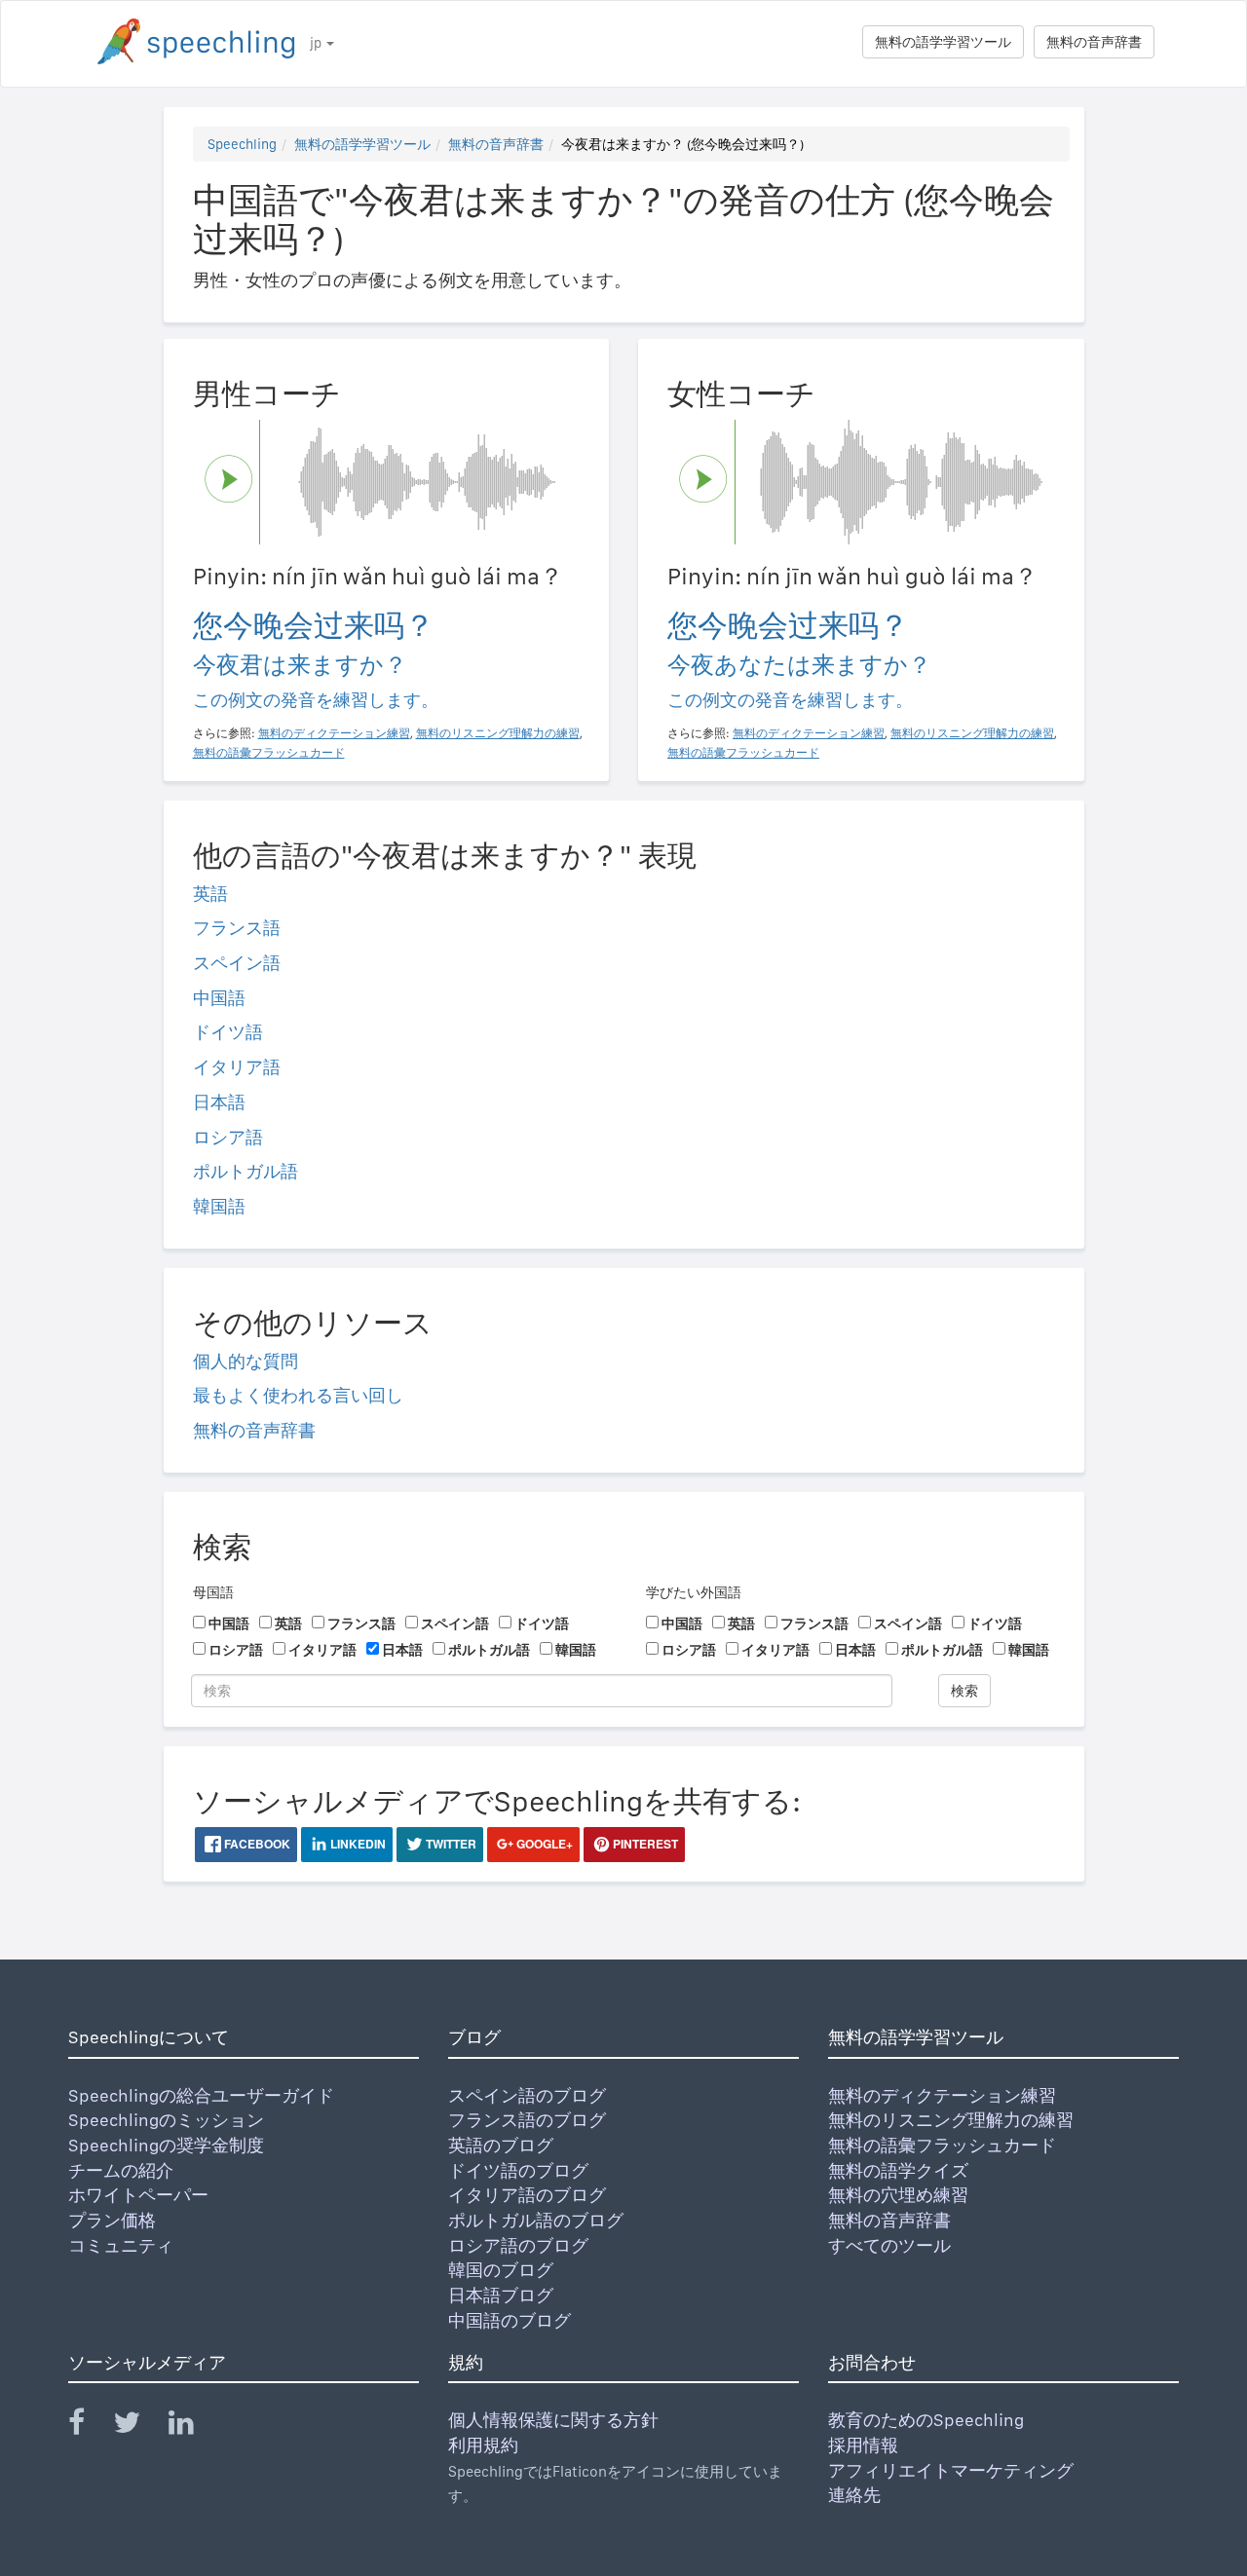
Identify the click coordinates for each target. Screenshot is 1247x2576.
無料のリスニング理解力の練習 (951, 2120)
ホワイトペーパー (138, 2195)
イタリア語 (237, 1067)
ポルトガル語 (246, 1171)
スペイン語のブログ (527, 2095)
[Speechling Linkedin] (193, 2427)
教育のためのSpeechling (926, 2420)
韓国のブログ (501, 2270)
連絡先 (854, 2495)
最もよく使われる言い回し (298, 1395)
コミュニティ (121, 2245)
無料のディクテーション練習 (942, 2095)
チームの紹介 (121, 2170)
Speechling (242, 144)
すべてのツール (889, 2245)
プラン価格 (112, 2220)
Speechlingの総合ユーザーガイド (201, 2095)
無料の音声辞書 (1094, 42)
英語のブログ (501, 2145)
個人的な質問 (246, 1361)
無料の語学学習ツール (943, 42)
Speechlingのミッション (166, 2120)
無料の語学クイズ (898, 2170)
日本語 (219, 1102)
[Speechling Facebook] (89, 2427)
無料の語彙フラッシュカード (942, 2145)
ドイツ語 (228, 1032)
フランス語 (237, 928)
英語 (210, 894)
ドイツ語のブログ (518, 2170)
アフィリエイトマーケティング (951, 2470)
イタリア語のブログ (527, 2195)
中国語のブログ (510, 2320)
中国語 (219, 998)
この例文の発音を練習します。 (316, 700)
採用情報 (863, 2445)
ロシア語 (228, 1137)
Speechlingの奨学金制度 (166, 2145)
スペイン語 (237, 963)
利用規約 (483, 2445)
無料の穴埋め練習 (898, 2195)
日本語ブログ (501, 2295)
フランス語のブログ (527, 2120)
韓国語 (219, 1206)
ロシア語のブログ (518, 2245)
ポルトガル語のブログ (536, 2220)
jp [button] (317, 43)
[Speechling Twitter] (139, 2427)
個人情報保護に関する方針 (553, 2420)
